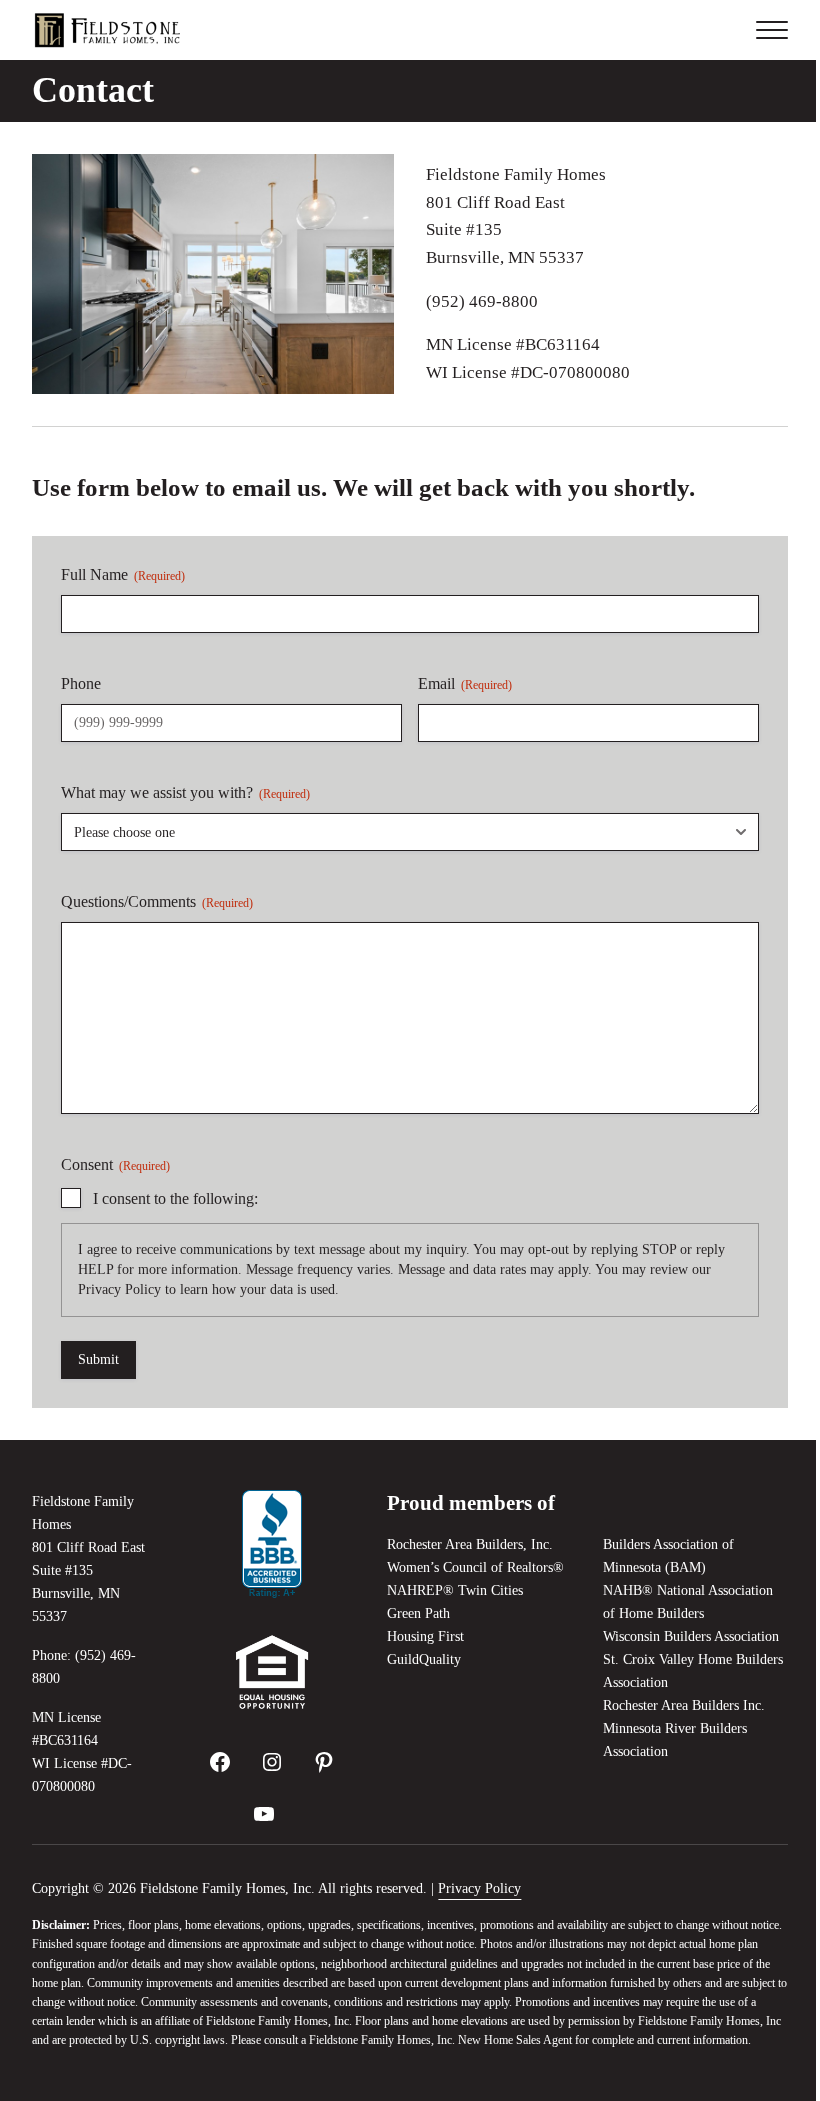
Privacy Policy (119, 1289)
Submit (98, 1359)
